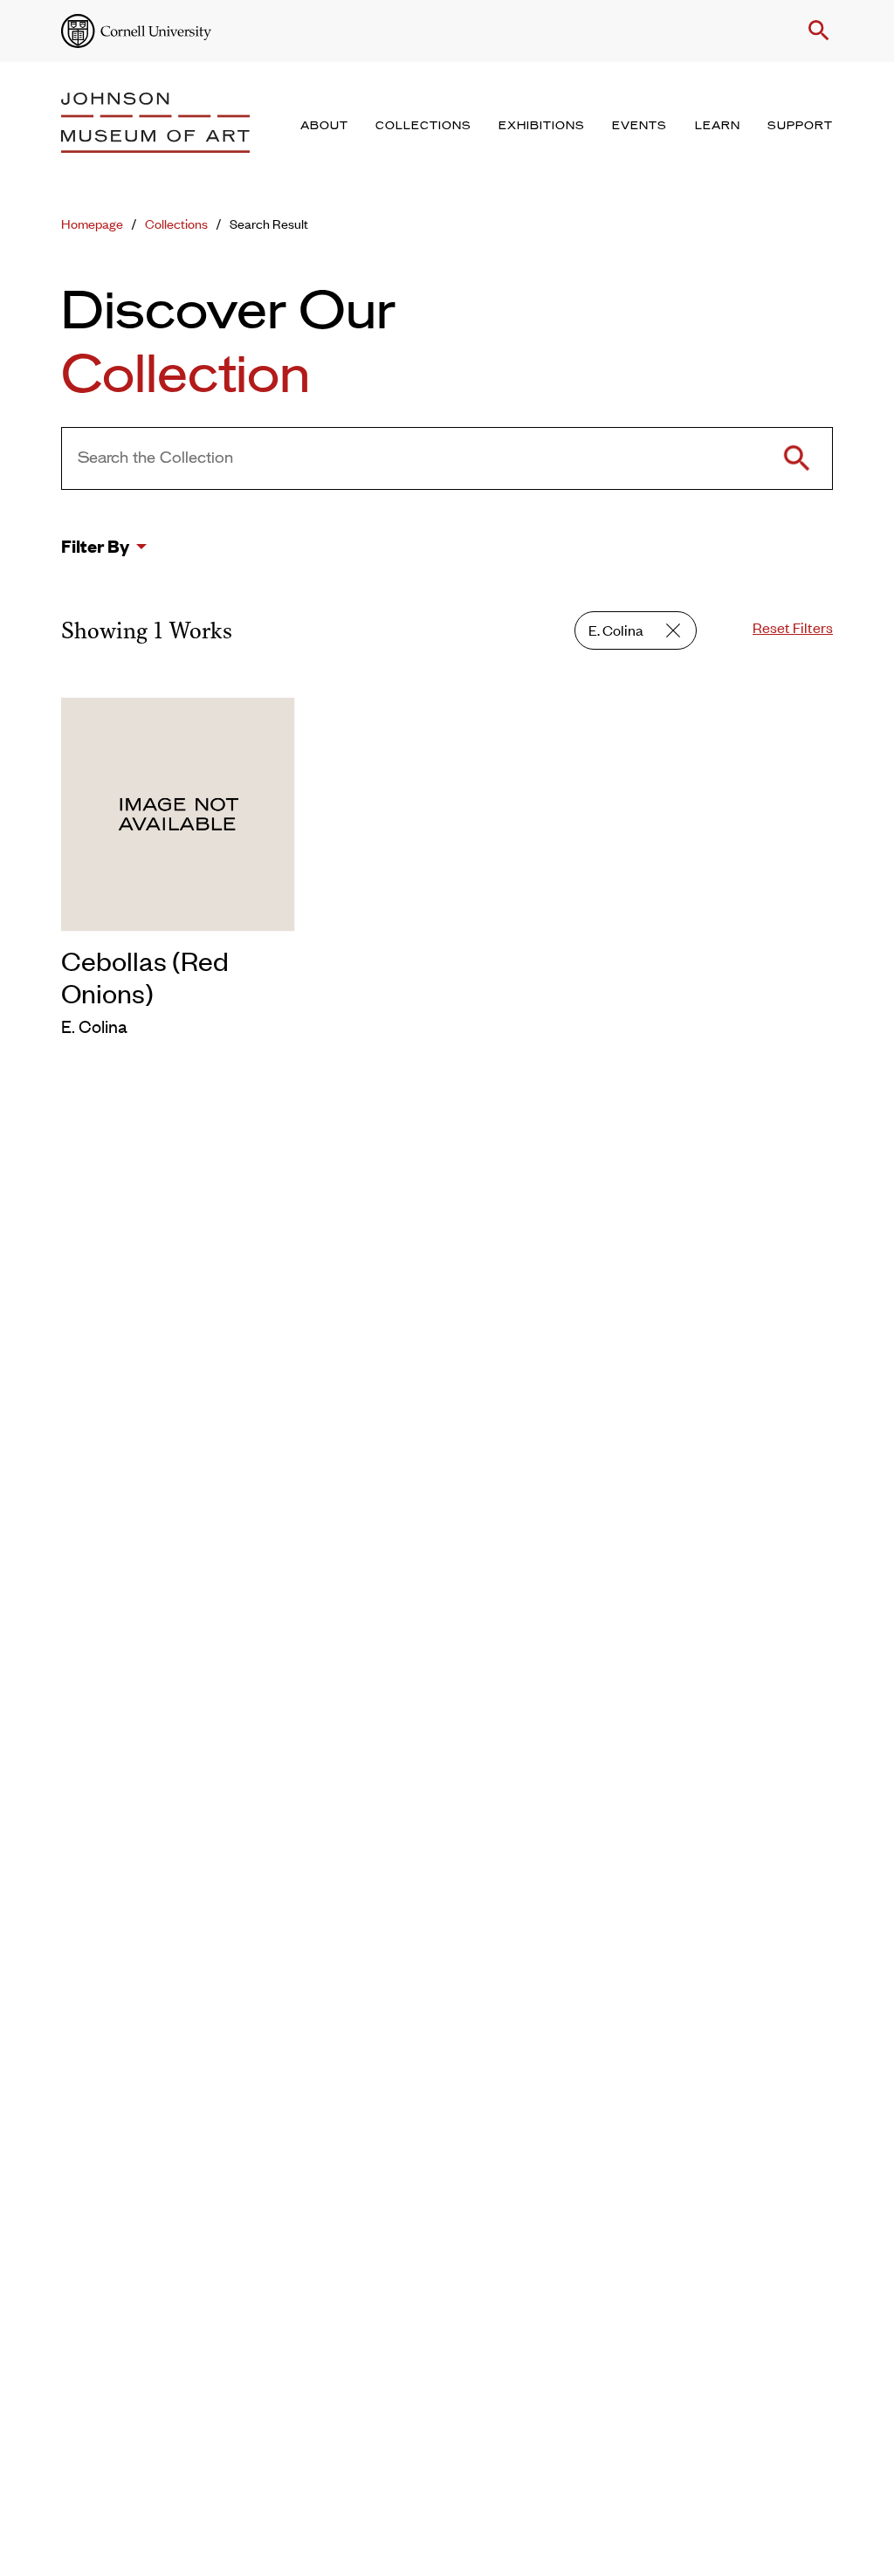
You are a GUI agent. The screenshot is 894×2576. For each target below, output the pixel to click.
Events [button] (640, 126)
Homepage (92, 223)
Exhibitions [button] (542, 126)
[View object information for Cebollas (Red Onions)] (178, 811)
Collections (176, 223)
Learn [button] (718, 126)
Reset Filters (793, 627)
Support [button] (800, 126)
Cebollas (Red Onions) (145, 976)
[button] (815, 31)
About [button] (324, 126)
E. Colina (616, 630)
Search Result (269, 223)
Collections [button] (423, 126)
